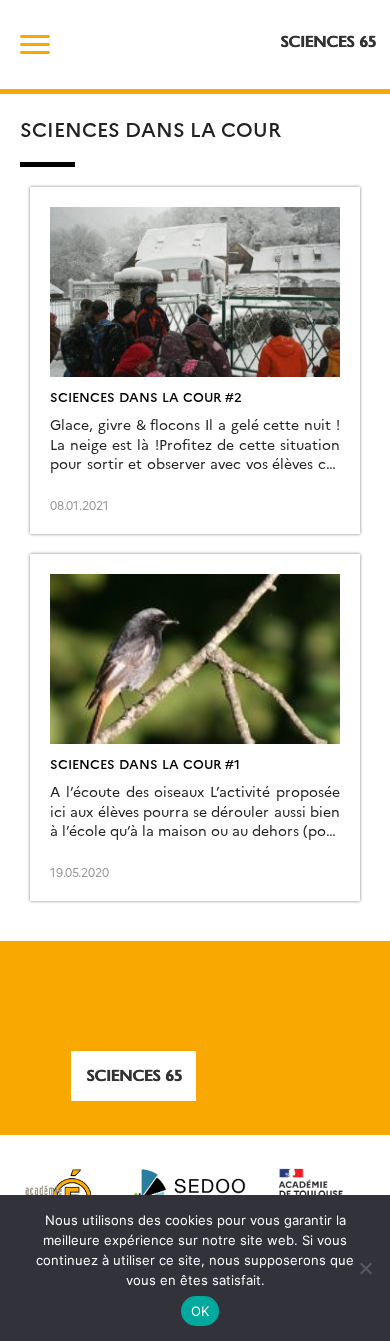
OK (200, 1311)
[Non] (365, 1268)
